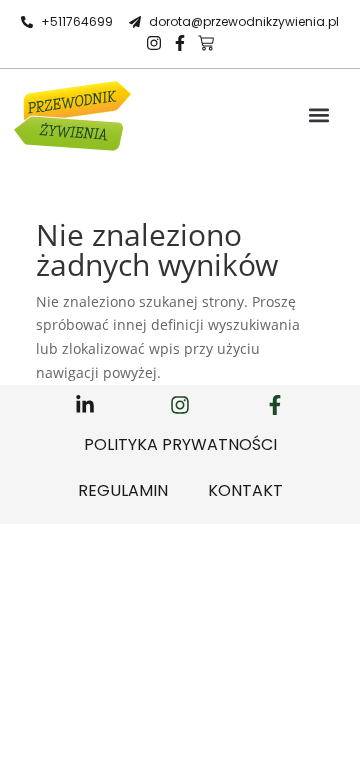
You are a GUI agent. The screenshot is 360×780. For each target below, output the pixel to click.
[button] (319, 115)
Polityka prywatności (180, 444)
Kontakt (245, 490)
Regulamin (123, 490)
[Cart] (206, 43)
